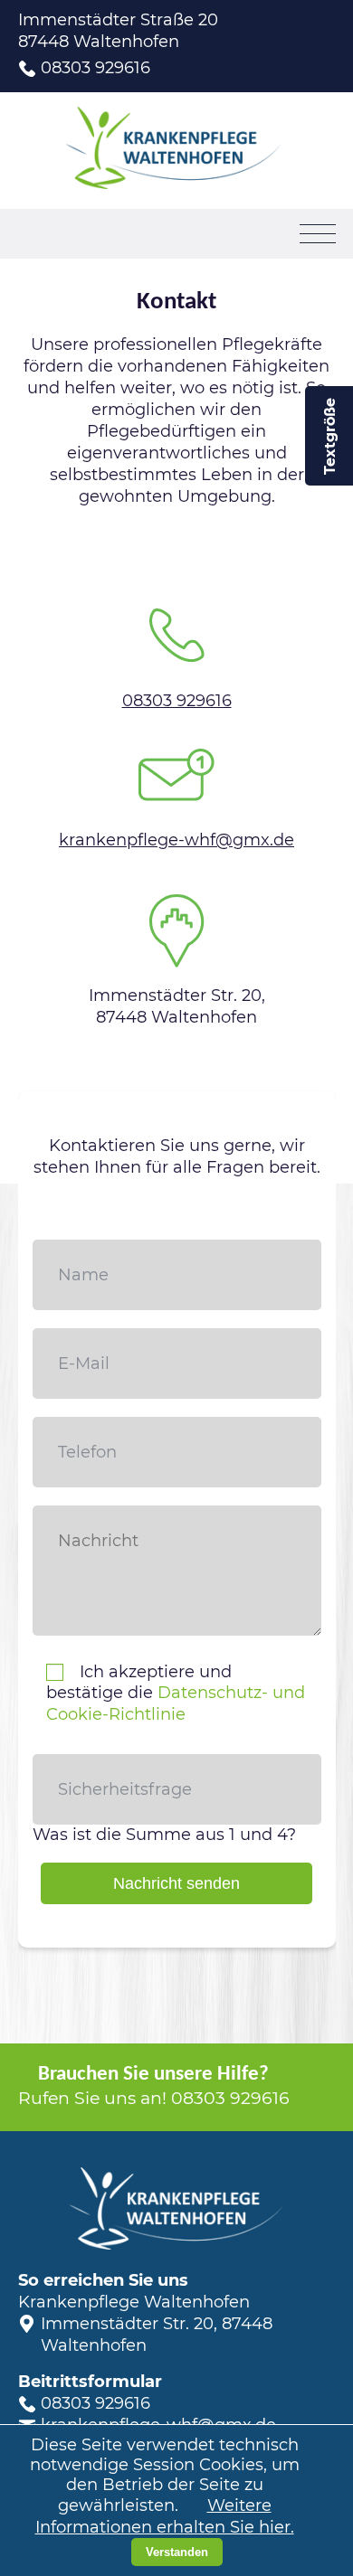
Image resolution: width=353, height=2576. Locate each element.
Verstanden (177, 2552)
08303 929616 (95, 68)
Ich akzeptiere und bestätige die (176, 1694)
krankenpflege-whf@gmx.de (176, 840)
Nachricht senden (176, 1883)
